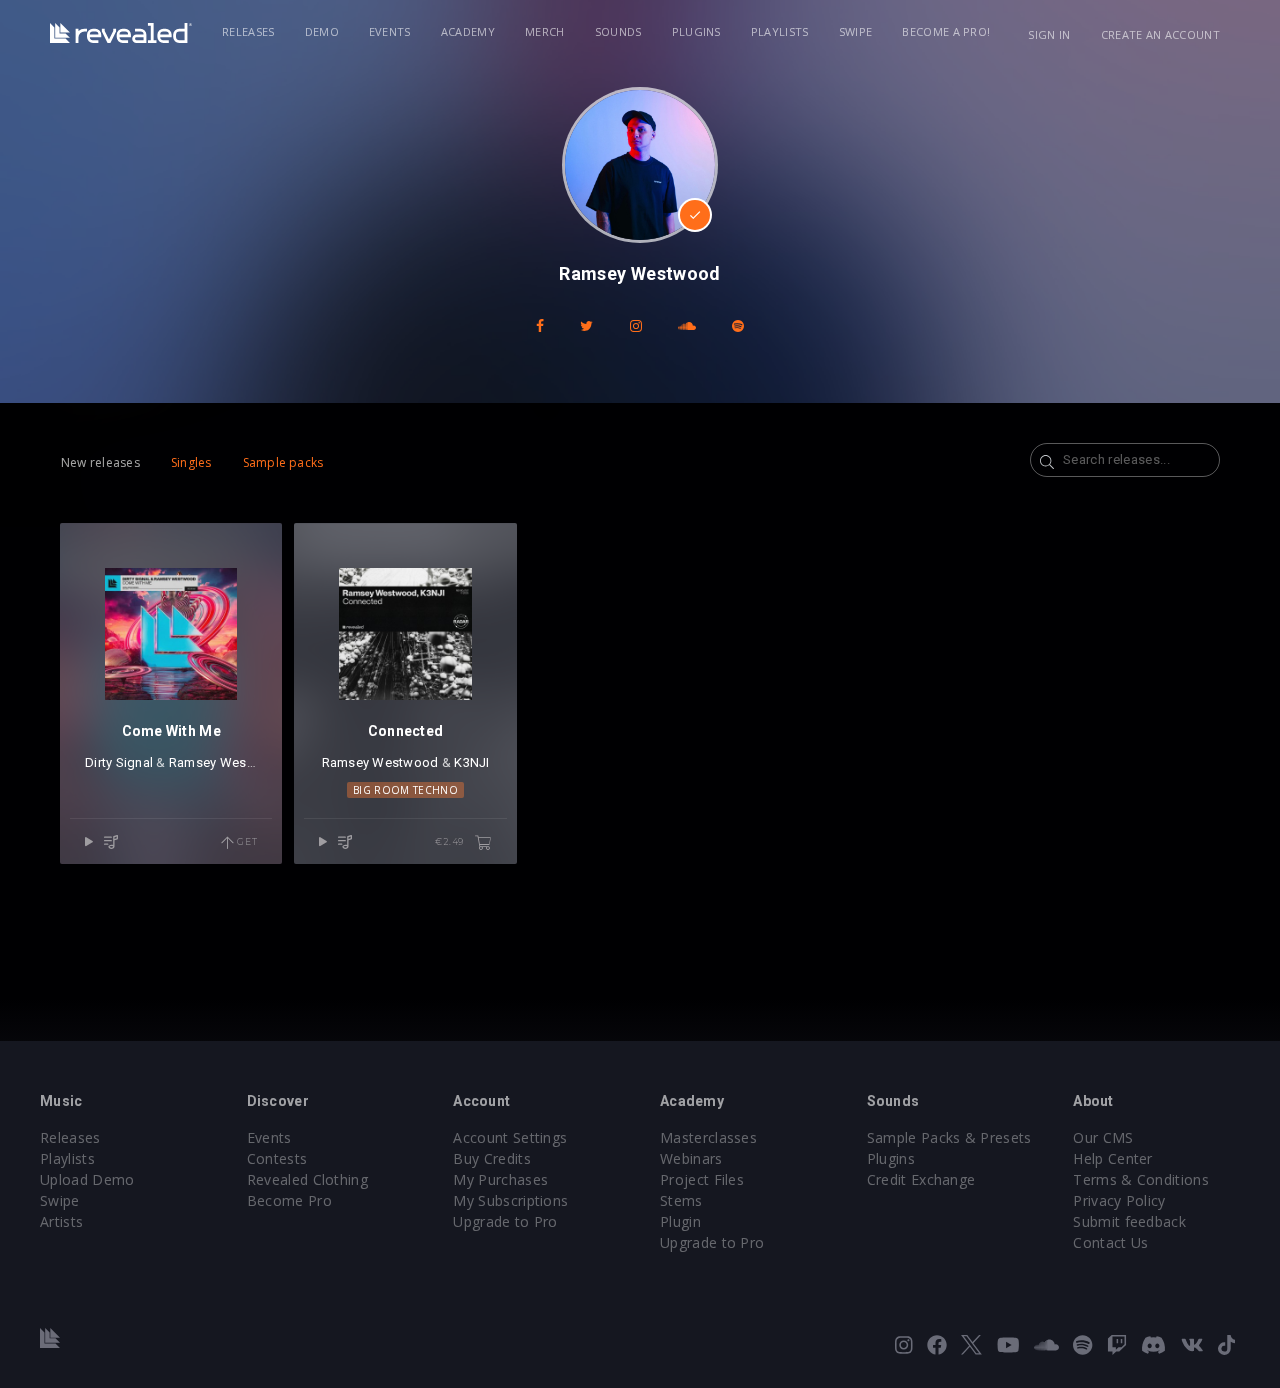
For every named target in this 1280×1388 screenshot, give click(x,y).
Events (390, 31)
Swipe (856, 31)
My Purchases (500, 1179)
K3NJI (471, 762)
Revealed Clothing (307, 1179)
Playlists (780, 31)
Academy (468, 31)
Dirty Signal (119, 762)
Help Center (1113, 1158)
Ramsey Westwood (227, 762)
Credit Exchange (921, 1179)
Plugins (696, 31)
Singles (191, 462)
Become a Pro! (946, 31)
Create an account (1160, 34)
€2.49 (451, 841)
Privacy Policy (1119, 1200)
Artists (61, 1221)
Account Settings (510, 1137)
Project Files (702, 1179)
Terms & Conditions (1141, 1179)
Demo (322, 31)
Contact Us (1110, 1242)
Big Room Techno (405, 790)
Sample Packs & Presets (949, 1137)
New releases (100, 462)
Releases (248, 31)
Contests (277, 1158)
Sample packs (283, 462)
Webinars (691, 1158)
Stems (681, 1200)
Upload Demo (87, 1179)
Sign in (1049, 34)
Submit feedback (1129, 1221)
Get (245, 841)
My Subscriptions (510, 1200)
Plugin (680, 1221)
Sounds (618, 31)
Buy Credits (492, 1158)
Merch (545, 31)
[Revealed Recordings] (121, 33)
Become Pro (289, 1200)
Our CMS (1103, 1137)
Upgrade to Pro (505, 1221)
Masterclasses (708, 1137)
